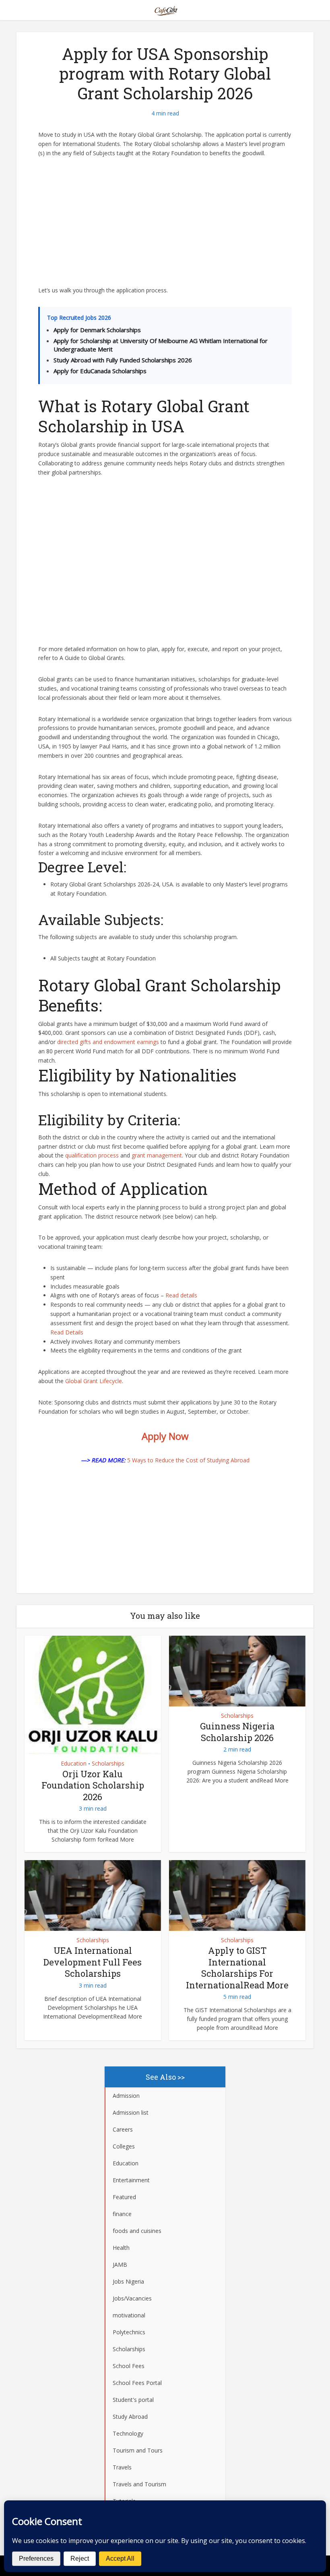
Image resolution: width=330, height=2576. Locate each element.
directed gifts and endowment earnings (108, 1042)
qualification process (92, 1155)
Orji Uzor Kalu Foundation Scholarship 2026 (93, 1785)
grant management (157, 1155)
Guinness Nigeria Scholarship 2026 (237, 1732)
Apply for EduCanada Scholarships (100, 371)
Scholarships (108, 1764)
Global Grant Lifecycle (94, 1381)
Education (74, 1764)
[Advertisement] (165, 226)
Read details (181, 1295)
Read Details (67, 1332)
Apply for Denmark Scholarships (97, 330)
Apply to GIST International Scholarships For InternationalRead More (237, 1968)
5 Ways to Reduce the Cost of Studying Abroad (188, 1460)
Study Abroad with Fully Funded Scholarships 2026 (123, 360)
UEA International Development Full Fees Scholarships (93, 1962)
